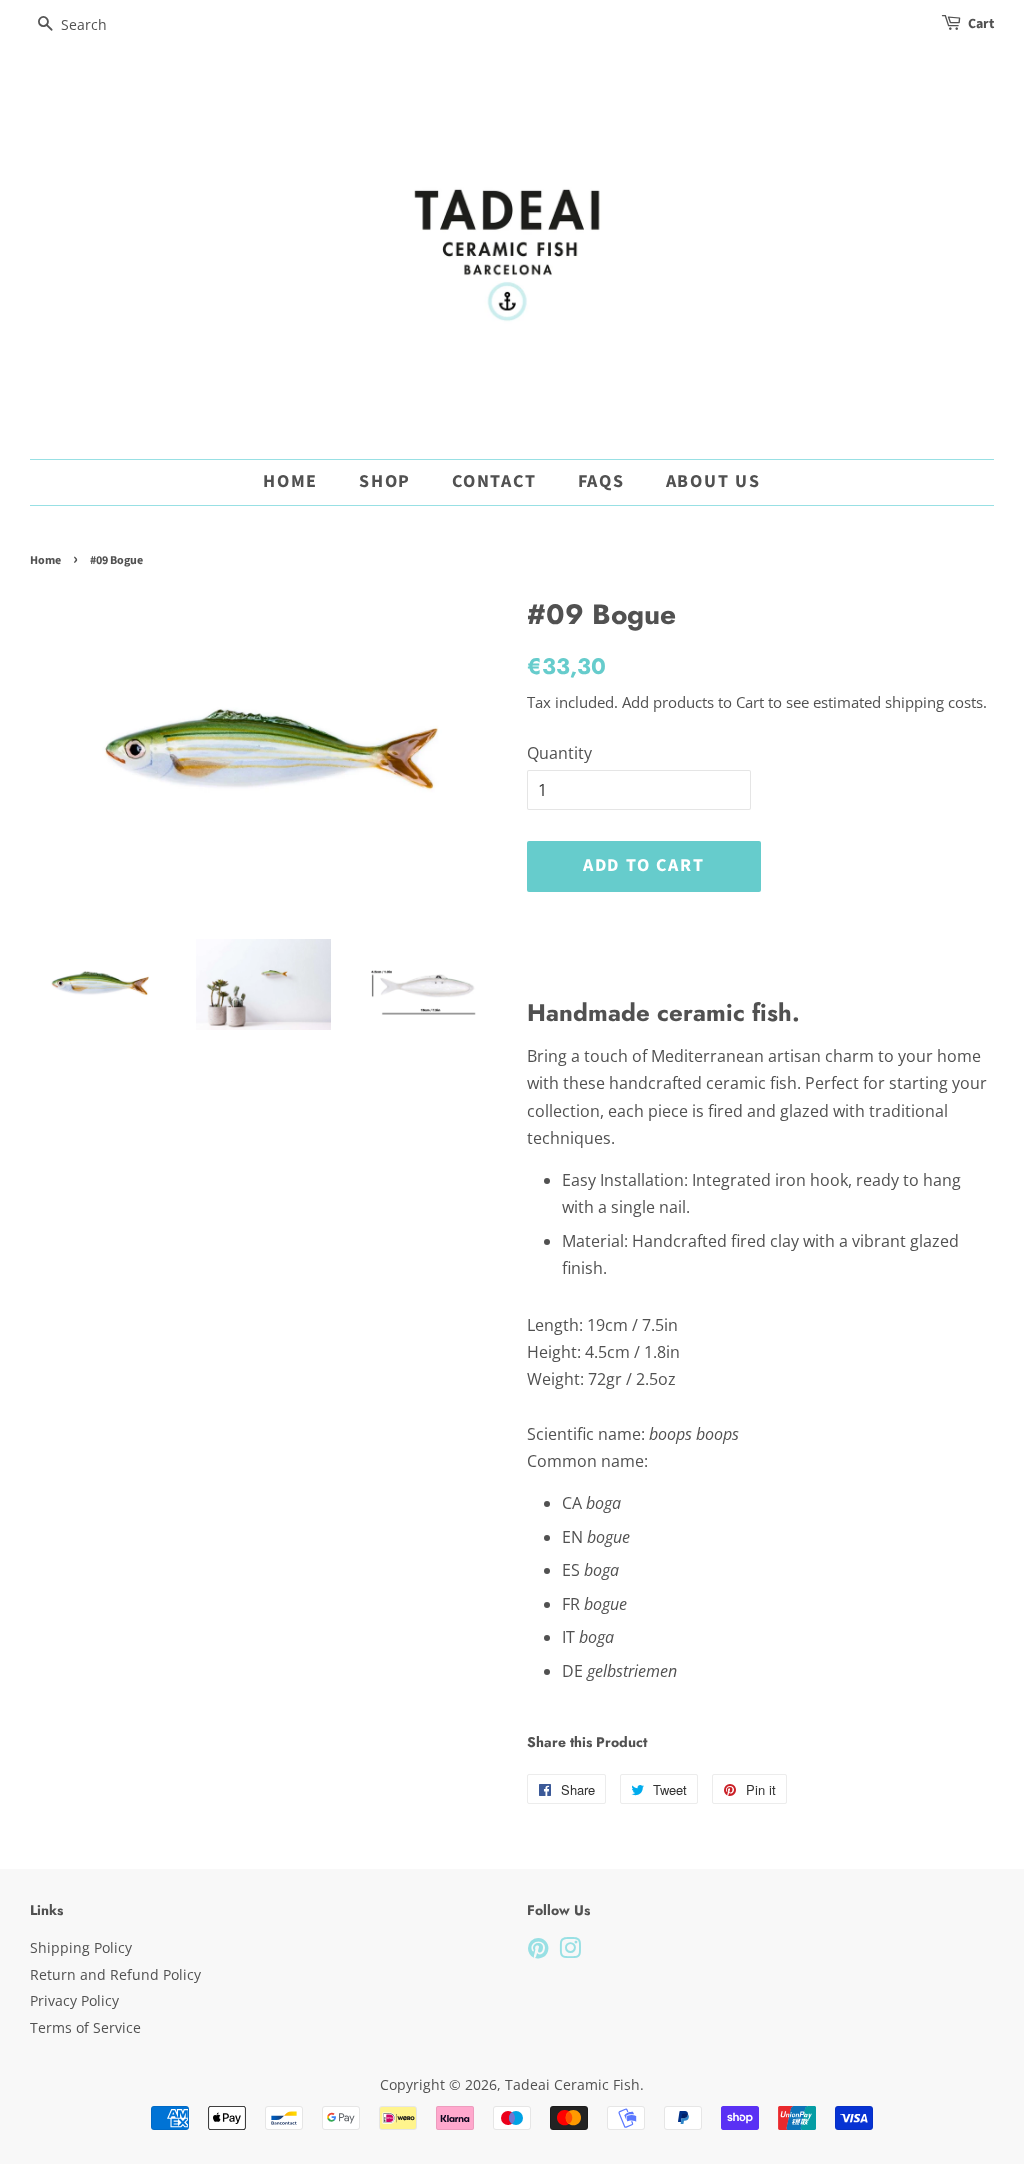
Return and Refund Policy (115, 1974)
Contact (494, 481)
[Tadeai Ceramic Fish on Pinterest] (538, 1951)
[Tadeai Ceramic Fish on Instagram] (570, 1951)
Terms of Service (85, 2027)
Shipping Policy (81, 1947)
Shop (385, 481)
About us (713, 481)
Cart (981, 24)
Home (290, 481)
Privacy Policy (74, 2000)
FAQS (601, 481)
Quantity (559, 753)
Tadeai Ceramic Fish (572, 2084)
